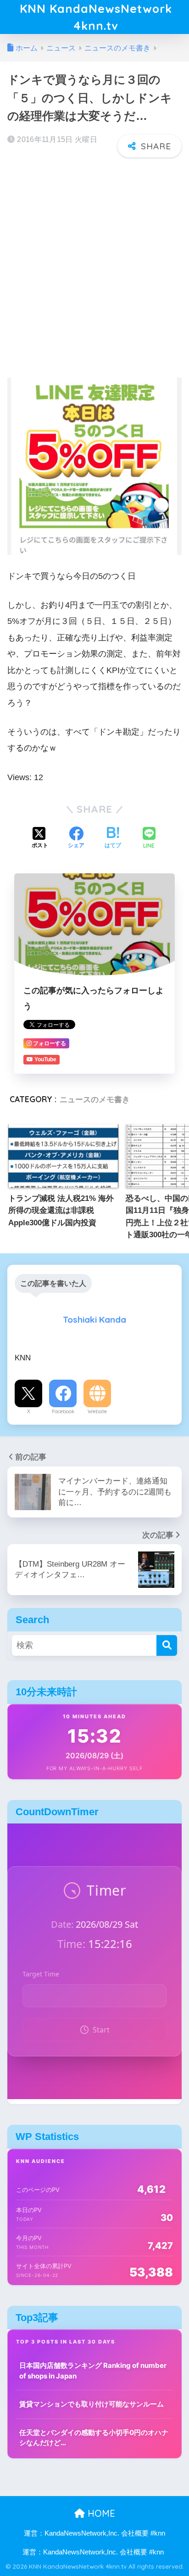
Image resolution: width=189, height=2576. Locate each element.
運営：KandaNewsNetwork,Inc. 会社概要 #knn (94, 2533)
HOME (100, 2513)
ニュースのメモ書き (95, 1099)
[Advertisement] (94, 262)
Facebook (63, 1411)
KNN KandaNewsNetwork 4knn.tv (96, 17)
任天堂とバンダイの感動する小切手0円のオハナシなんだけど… (94, 2438)
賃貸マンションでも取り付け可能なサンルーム (92, 2404)
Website (97, 1411)
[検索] (167, 1645)
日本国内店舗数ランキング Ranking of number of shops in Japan (93, 2371)
